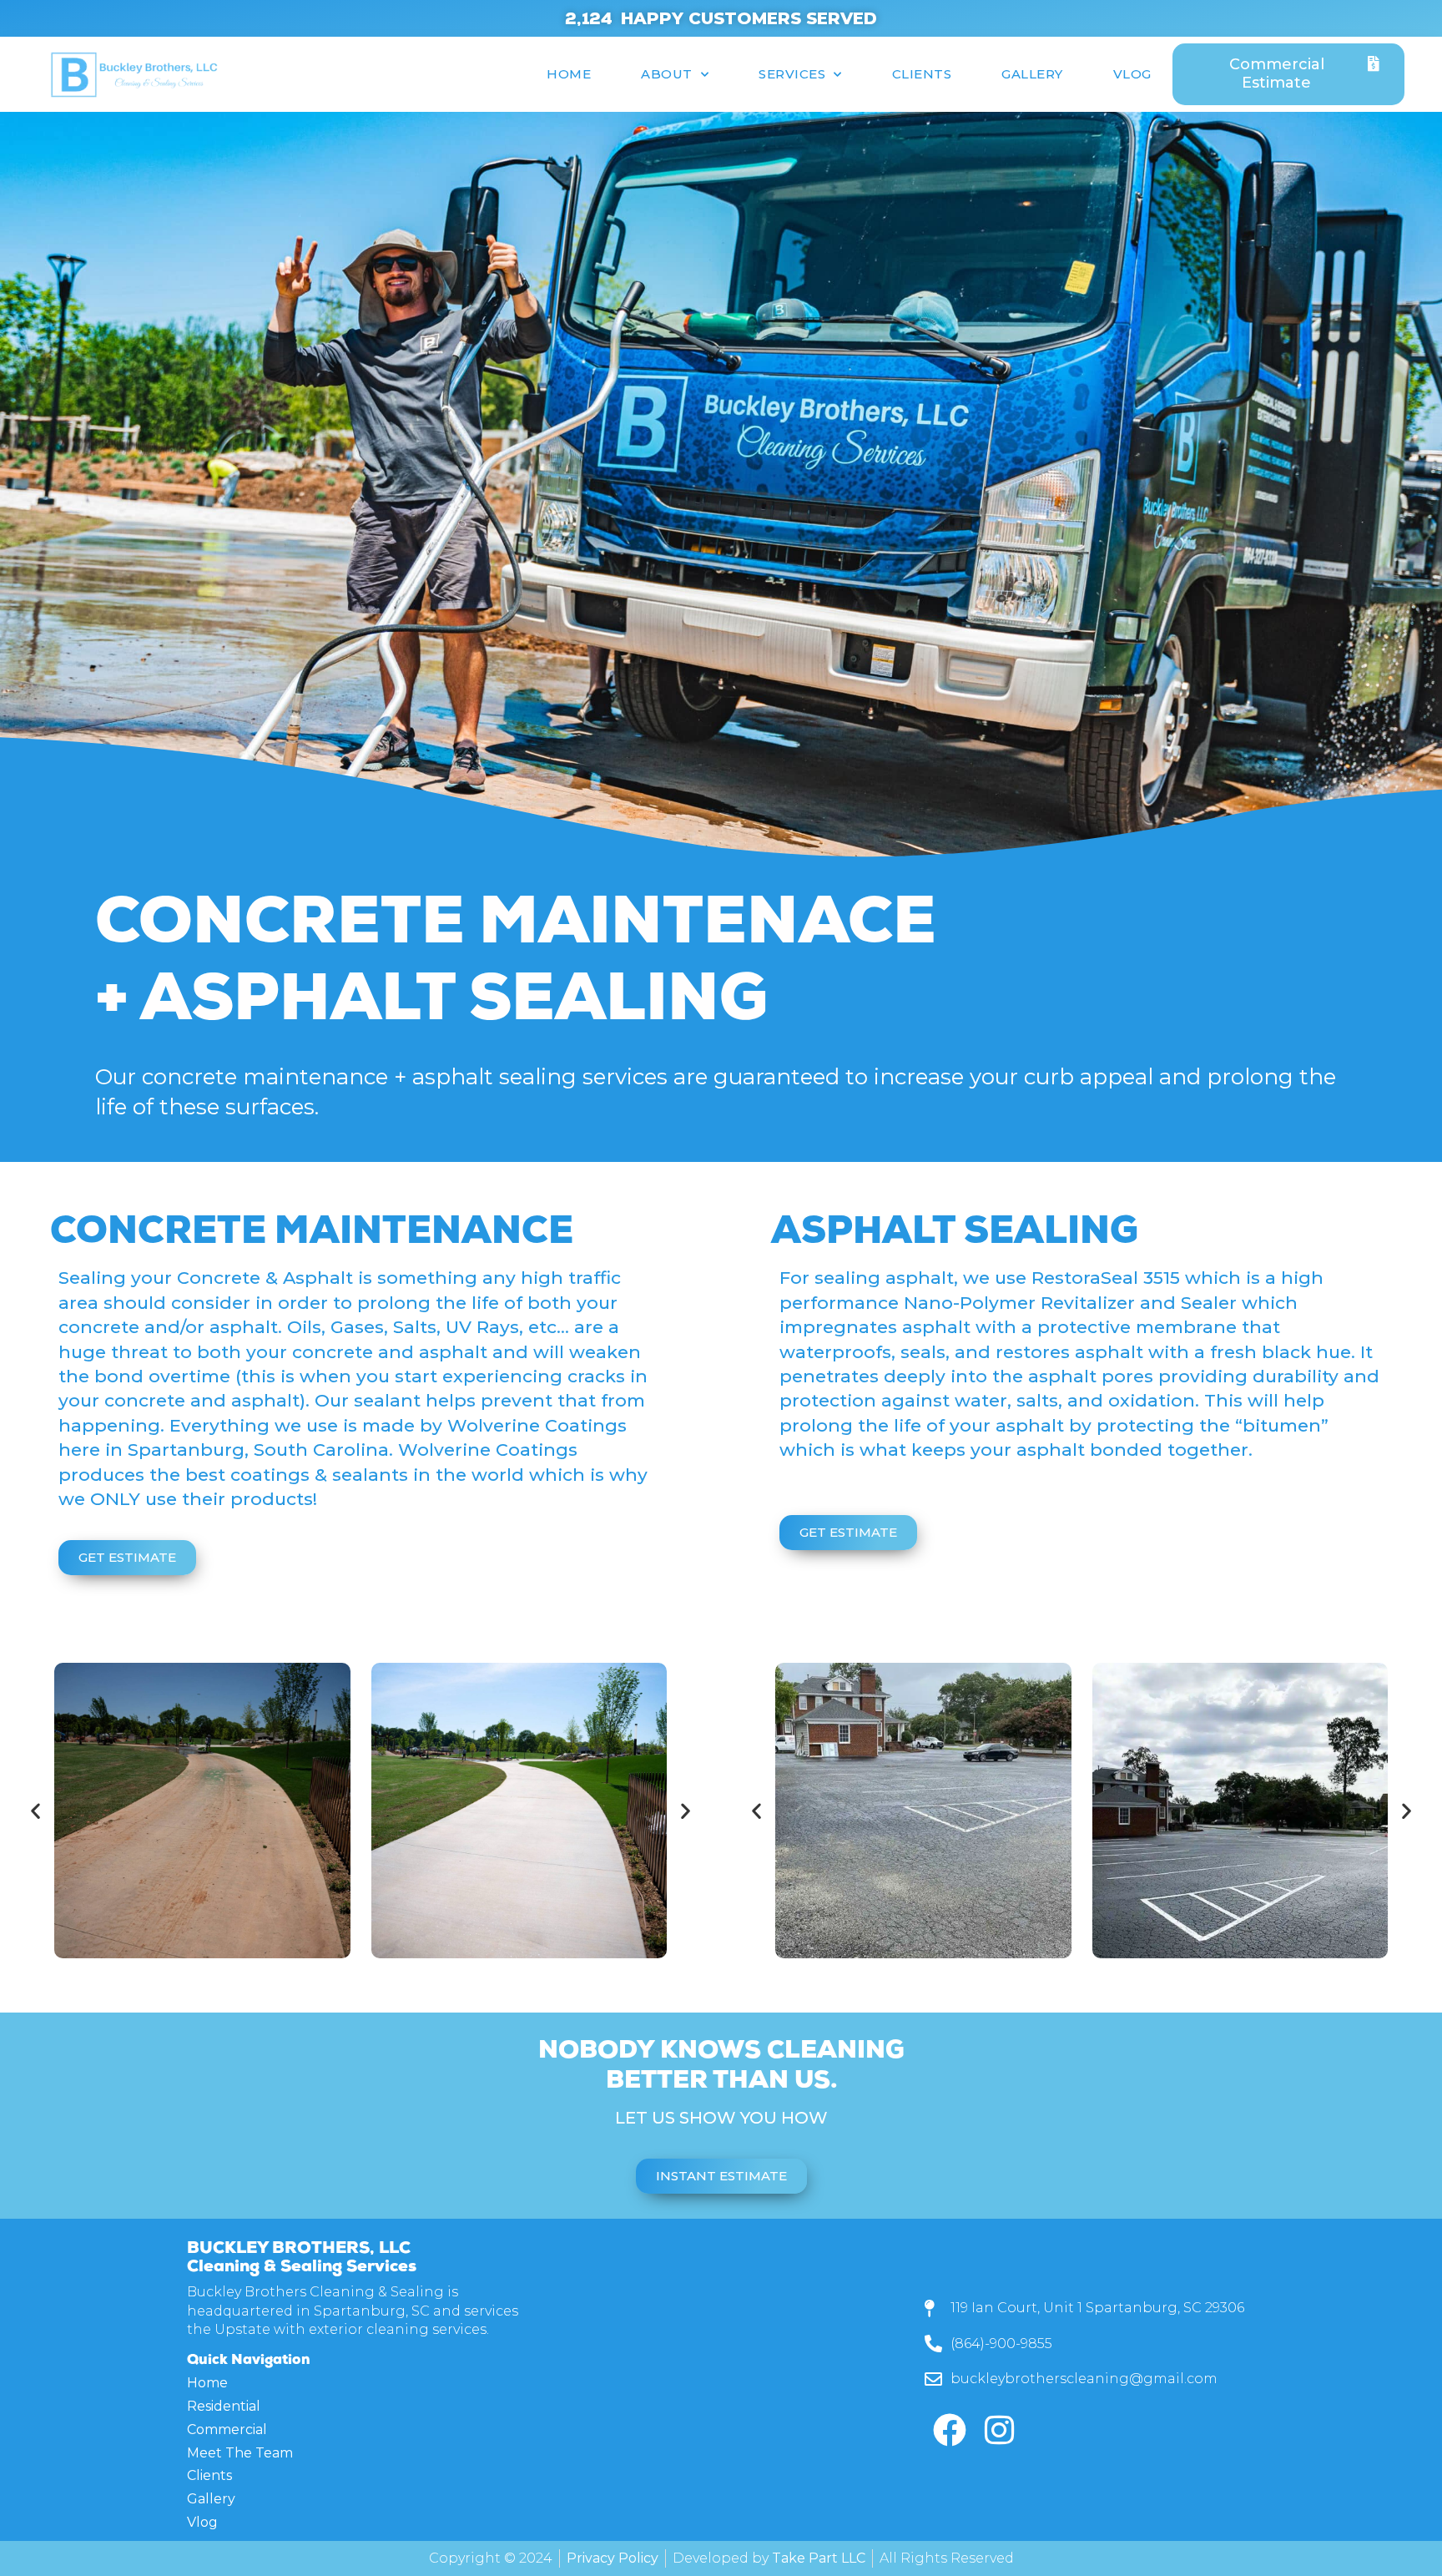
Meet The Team (240, 2454)
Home (569, 74)
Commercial (227, 2430)
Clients (922, 74)
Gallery (1032, 74)
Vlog (1132, 74)
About (667, 74)
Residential (224, 2407)
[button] (35, 1811)
